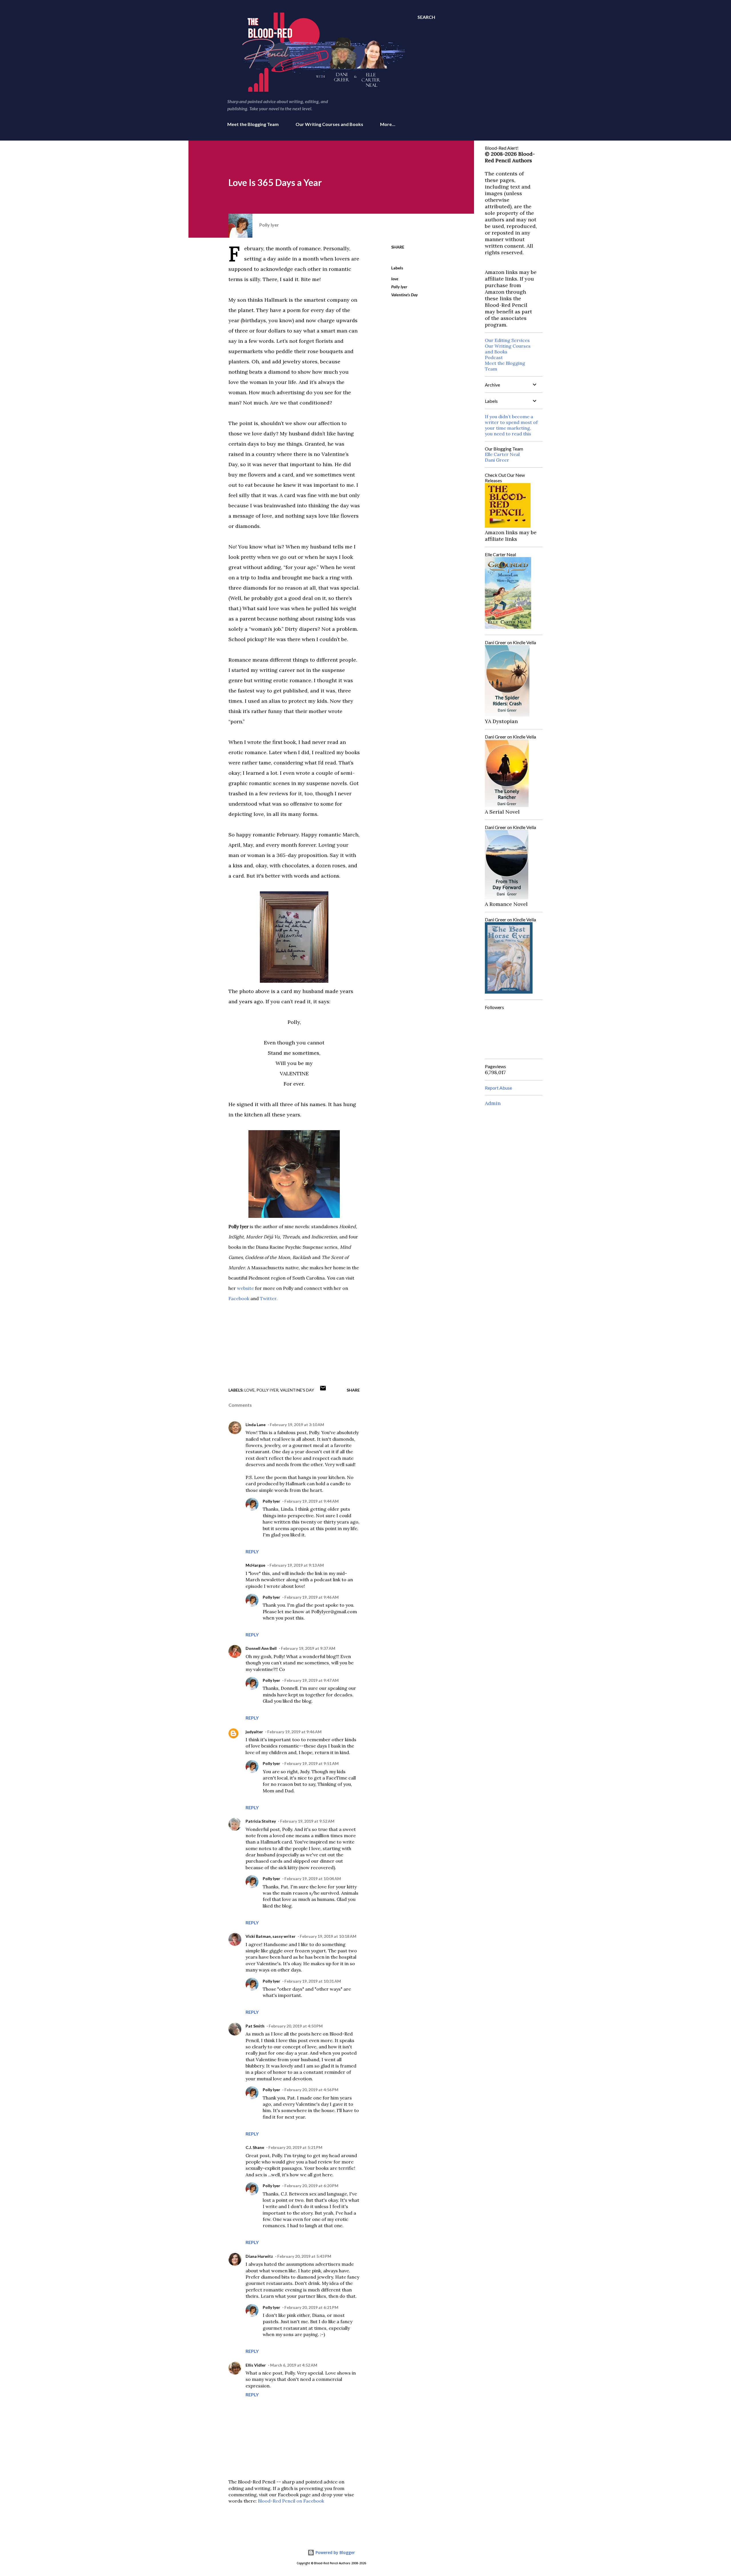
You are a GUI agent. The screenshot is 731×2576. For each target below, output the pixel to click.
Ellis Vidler (256, 2365)
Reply (252, 1551)
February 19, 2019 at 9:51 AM (312, 1763)
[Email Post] (323, 1390)
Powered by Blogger (335, 2552)
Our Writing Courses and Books (329, 124)
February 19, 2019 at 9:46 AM (312, 1597)
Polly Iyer (399, 287)
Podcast (494, 357)
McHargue (255, 1565)
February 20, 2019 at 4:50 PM (296, 2026)
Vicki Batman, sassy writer (271, 1936)
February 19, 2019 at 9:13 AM (297, 1565)
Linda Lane (256, 1425)
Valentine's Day (404, 295)
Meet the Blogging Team (253, 124)
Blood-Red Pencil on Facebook (291, 2501)
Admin (493, 1103)
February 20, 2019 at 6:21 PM (311, 2307)
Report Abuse (498, 1088)
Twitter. (269, 1298)
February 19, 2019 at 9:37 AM (308, 1648)
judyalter (254, 1732)
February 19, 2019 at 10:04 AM (313, 1879)
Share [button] (398, 247)
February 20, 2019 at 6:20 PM (311, 2186)
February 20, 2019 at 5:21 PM (295, 2147)
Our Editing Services (507, 340)
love (395, 279)
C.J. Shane (255, 2147)
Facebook (239, 1298)
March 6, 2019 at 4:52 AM (294, 2365)
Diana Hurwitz (259, 2256)
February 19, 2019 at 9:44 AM (312, 1501)
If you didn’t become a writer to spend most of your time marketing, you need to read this (511, 425)
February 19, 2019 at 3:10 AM (297, 1425)
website (245, 1288)
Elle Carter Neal (502, 454)
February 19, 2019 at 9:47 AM (312, 1680)
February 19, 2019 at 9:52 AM (307, 1821)
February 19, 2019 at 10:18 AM (328, 1936)
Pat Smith (255, 2026)
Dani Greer (497, 460)
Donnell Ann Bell (261, 1648)
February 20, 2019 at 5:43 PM (304, 2256)
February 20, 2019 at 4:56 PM (311, 2090)
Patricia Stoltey (261, 1821)
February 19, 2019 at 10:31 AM (313, 1981)
